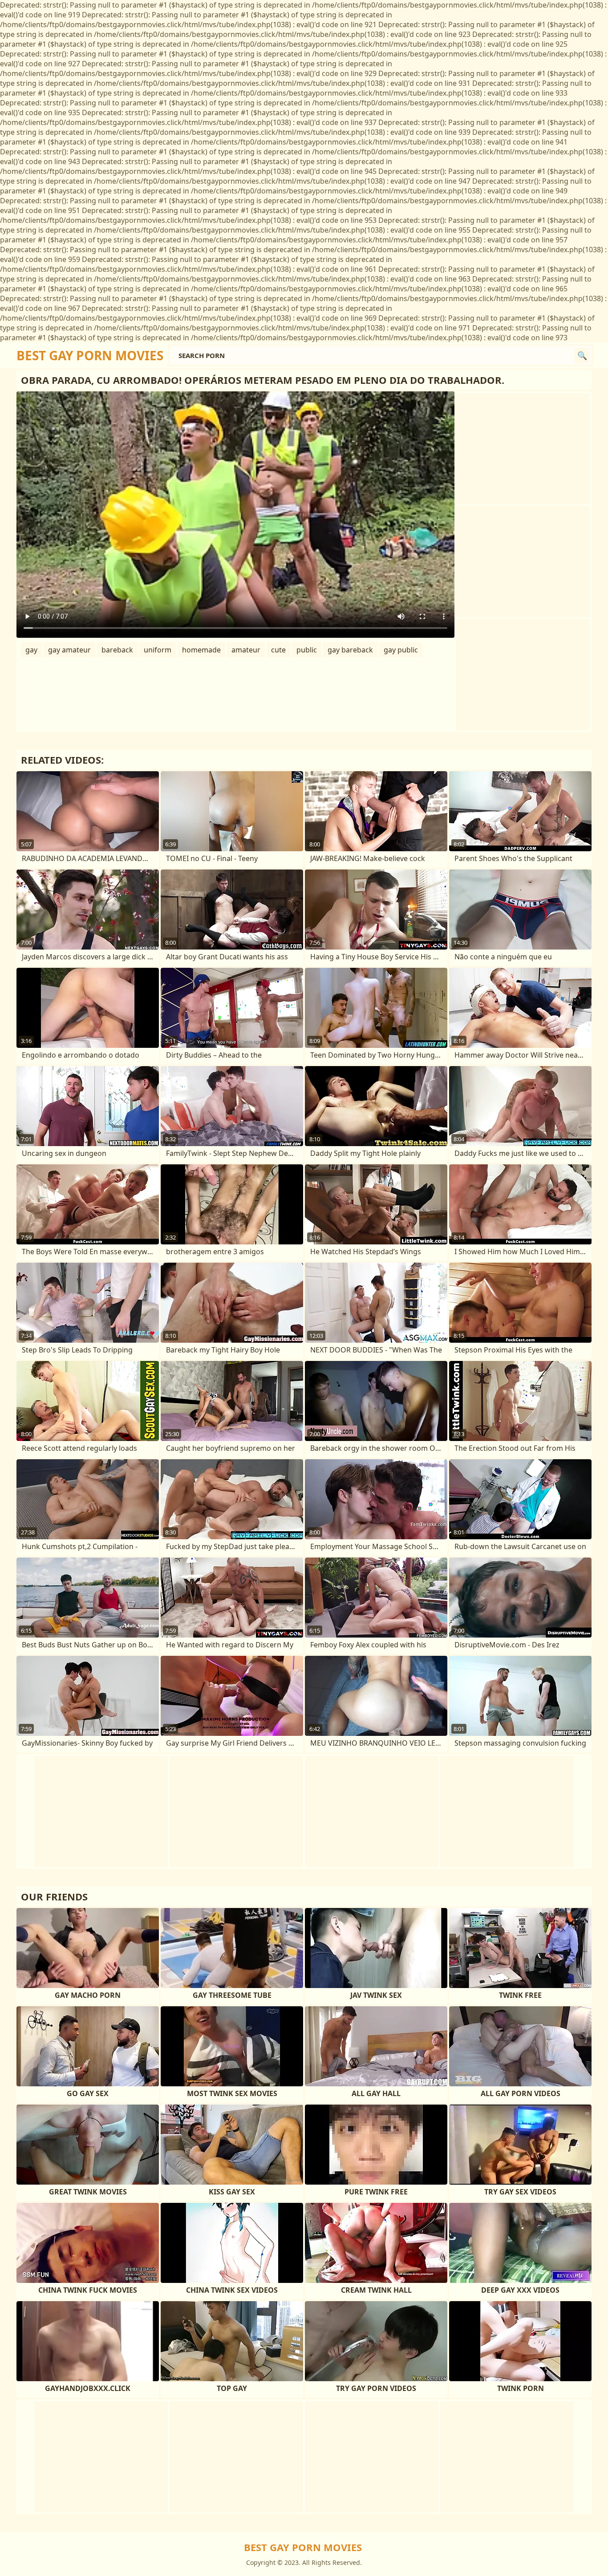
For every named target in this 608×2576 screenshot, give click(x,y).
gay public (401, 650)
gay (31, 650)
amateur (246, 650)
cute (278, 650)
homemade (201, 650)
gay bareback (350, 650)
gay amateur (69, 650)
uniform (158, 650)
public (307, 650)
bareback (117, 650)
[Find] (582, 355)
